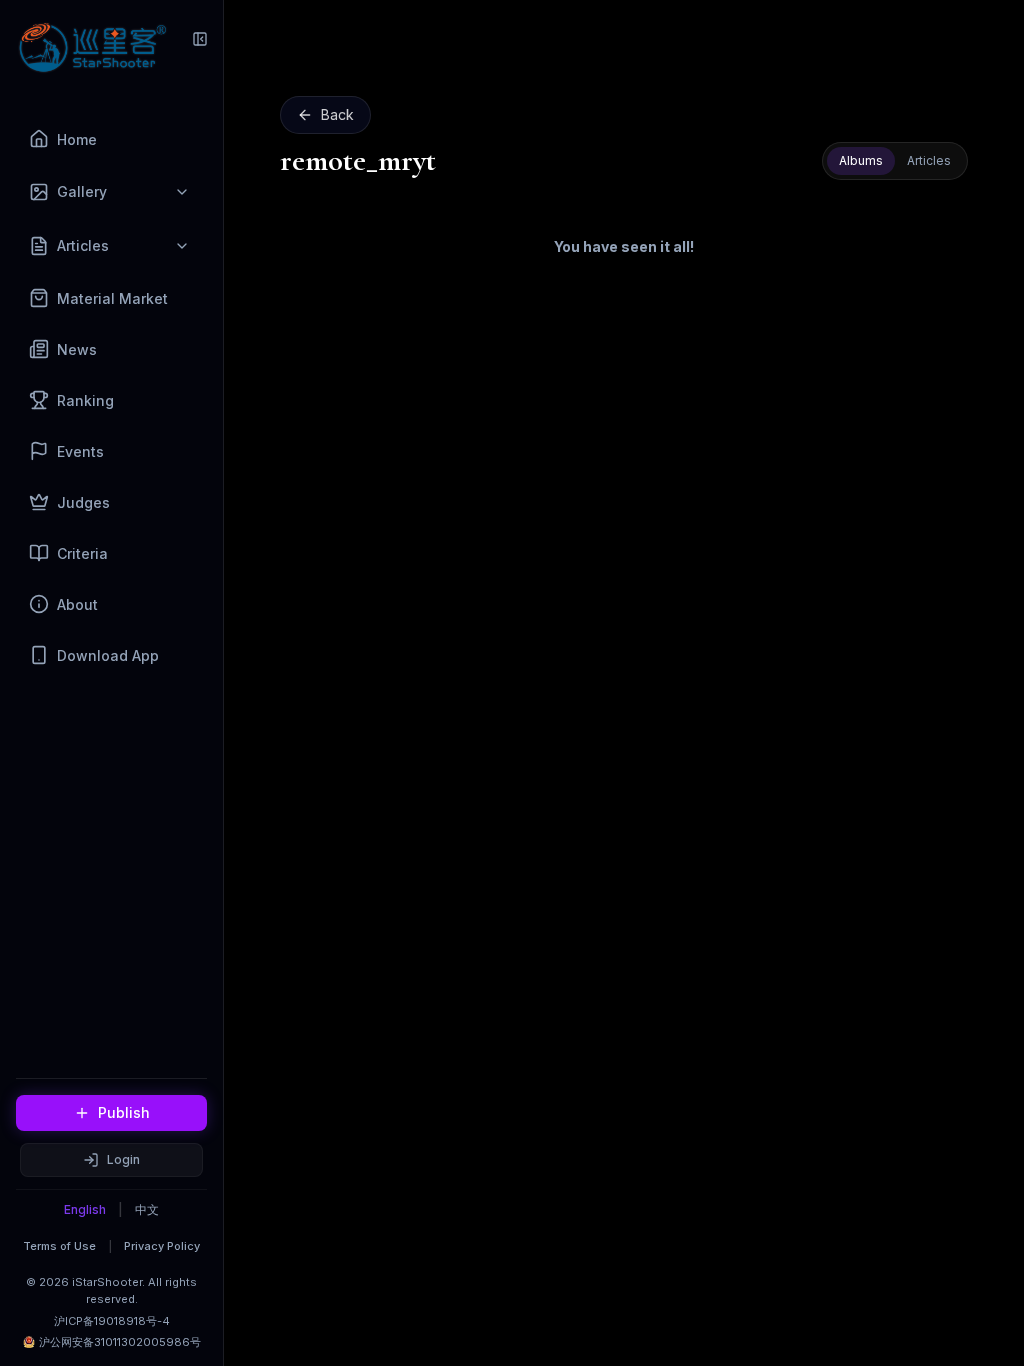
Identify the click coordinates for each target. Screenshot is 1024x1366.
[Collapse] (200, 39)
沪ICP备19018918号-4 (112, 1321)
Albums (861, 160)
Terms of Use (59, 1246)
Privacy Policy (162, 1246)
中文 (147, 1209)
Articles (929, 160)
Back (337, 114)
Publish (124, 1112)
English (85, 1209)
